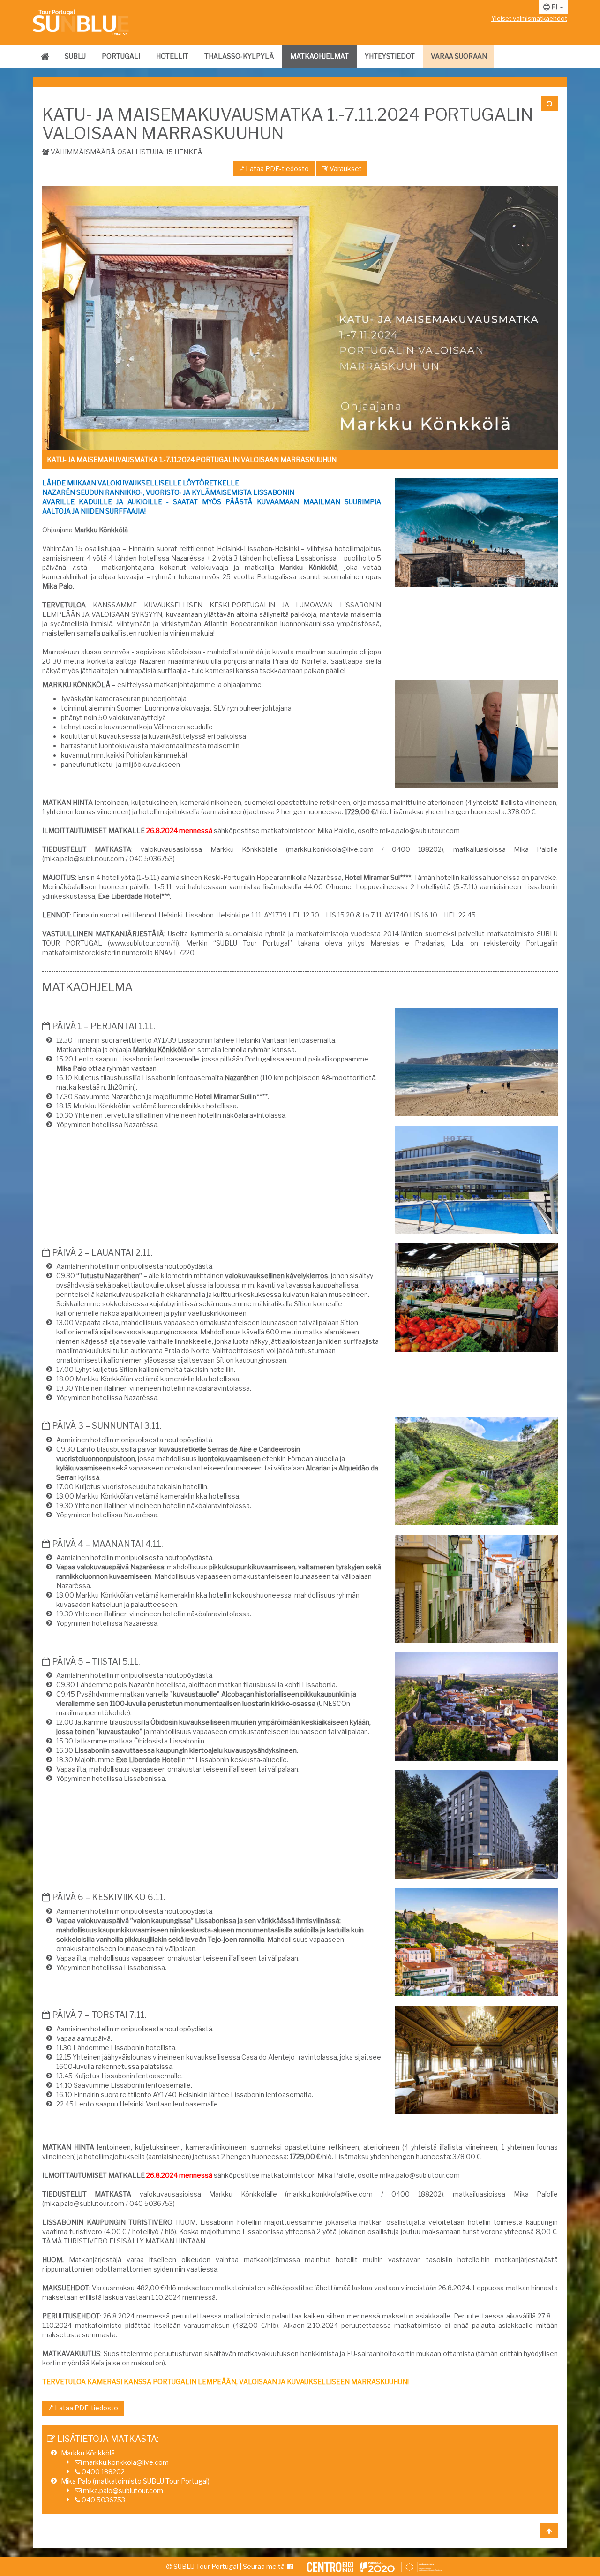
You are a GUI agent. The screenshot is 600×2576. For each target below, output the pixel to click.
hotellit (172, 56)
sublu (75, 56)
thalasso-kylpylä (239, 56)
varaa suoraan (459, 56)
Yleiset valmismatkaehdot (529, 18)
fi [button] (554, 7)
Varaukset (345, 169)
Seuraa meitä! (265, 2566)
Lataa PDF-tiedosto (277, 169)
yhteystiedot (390, 56)
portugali (121, 56)
